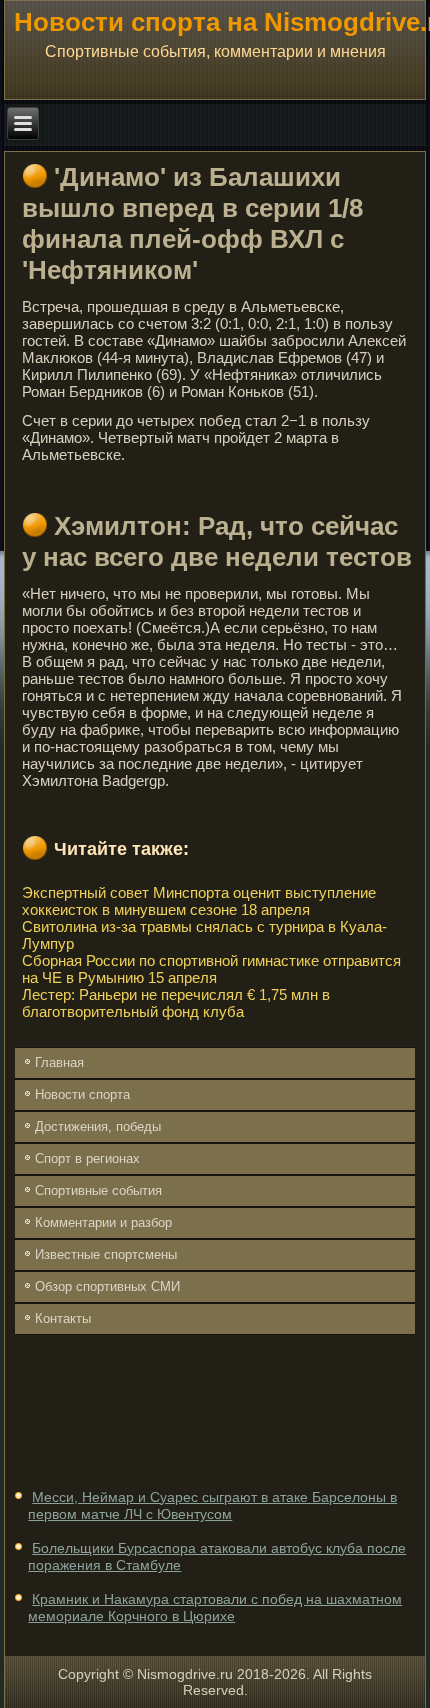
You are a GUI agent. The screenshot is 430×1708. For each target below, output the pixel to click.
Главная (59, 1062)
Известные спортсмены (106, 1254)
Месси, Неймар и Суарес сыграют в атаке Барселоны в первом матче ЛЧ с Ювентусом (212, 1506)
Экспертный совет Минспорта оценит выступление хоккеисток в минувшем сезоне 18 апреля (199, 901)
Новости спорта (82, 1094)
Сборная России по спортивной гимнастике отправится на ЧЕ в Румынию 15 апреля (211, 969)
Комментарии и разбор (103, 1222)
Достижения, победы (98, 1126)
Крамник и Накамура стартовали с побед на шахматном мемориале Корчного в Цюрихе (215, 1608)
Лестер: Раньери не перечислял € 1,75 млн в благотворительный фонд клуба (176, 1003)
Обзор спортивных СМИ (107, 1286)
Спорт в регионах (87, 1158)
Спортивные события (98, 1190)
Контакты (63, 1318)
